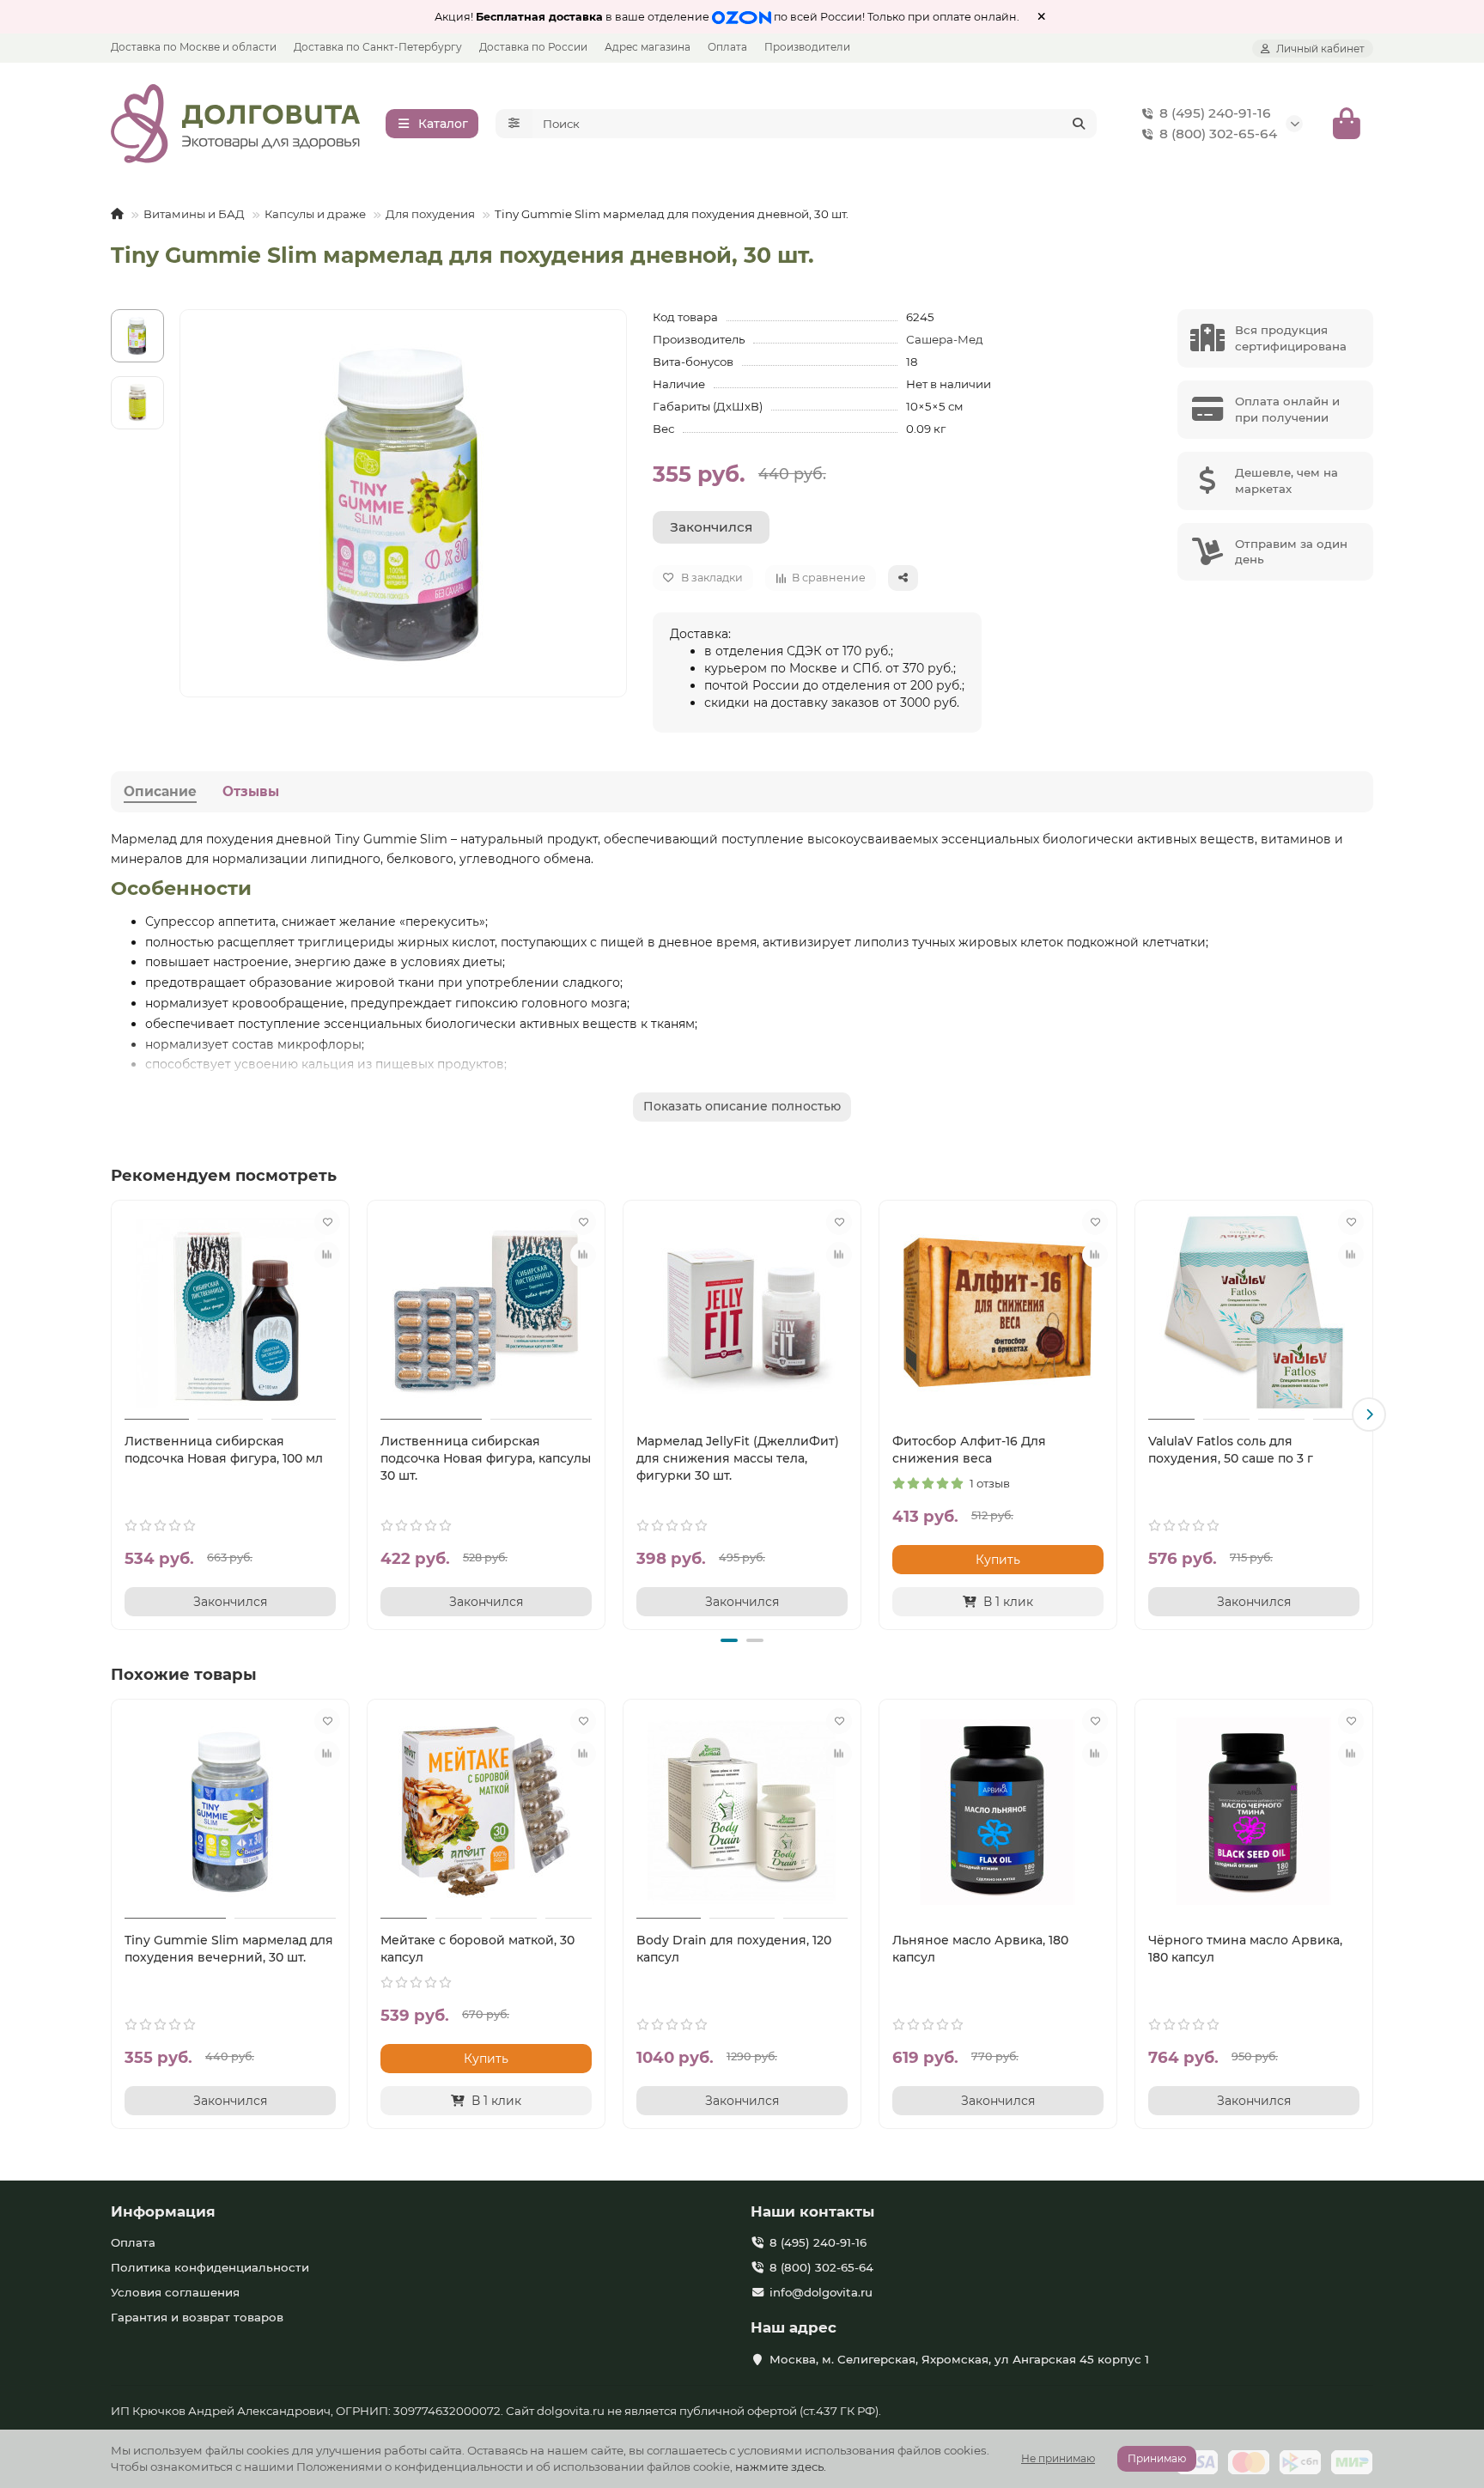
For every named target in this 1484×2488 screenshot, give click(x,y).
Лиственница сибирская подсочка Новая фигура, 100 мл (224, 1450)
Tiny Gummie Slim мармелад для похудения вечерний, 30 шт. (229, 1949)
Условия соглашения (175, 2292)
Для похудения (430, 214)
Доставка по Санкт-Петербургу (378, 47)
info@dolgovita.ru (821, 2292)
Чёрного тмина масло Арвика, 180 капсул (1245, 1949)
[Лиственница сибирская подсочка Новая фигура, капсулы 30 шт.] (486, 1312)
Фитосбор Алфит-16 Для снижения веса (969, 1450)
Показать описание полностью (742, 1106)
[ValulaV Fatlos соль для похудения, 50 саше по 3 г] (1254, 1312)
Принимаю (1157, 2458)
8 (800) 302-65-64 (1218, 134)
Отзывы (251, 791)
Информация (163, 2211)
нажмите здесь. (781, 2467)
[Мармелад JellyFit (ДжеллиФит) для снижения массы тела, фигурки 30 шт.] (742, 1312)
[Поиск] (1079, 124)
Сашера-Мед (945, 339)
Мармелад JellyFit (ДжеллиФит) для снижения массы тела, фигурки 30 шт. (738, 1458)
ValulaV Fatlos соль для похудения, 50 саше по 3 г (1231, 1450)
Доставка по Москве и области (194, 47)
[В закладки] (327, 1222)
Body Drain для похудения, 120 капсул (734, 1949)
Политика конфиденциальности (210, 2267)
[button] (115, 1414)
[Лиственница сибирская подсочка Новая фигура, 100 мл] (230, 1312)
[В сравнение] (327, 1255)
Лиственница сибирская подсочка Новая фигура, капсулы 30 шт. (486, 1458)
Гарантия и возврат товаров (197, 2317)
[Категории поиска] (514, 124)
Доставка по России (533, 47)
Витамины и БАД (194, 214)
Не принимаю (1058, 2458)
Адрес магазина (648, 47)
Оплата (727, 47)
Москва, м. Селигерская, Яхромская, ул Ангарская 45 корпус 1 (959, 2359)
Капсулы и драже (315, 214)
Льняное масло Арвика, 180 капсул (980, 1949)
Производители (807, 47)
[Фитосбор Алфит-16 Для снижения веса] (998, 1312)
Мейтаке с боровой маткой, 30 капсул (477, 1949)
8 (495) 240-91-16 (1215, 113)
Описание (160, 791)
